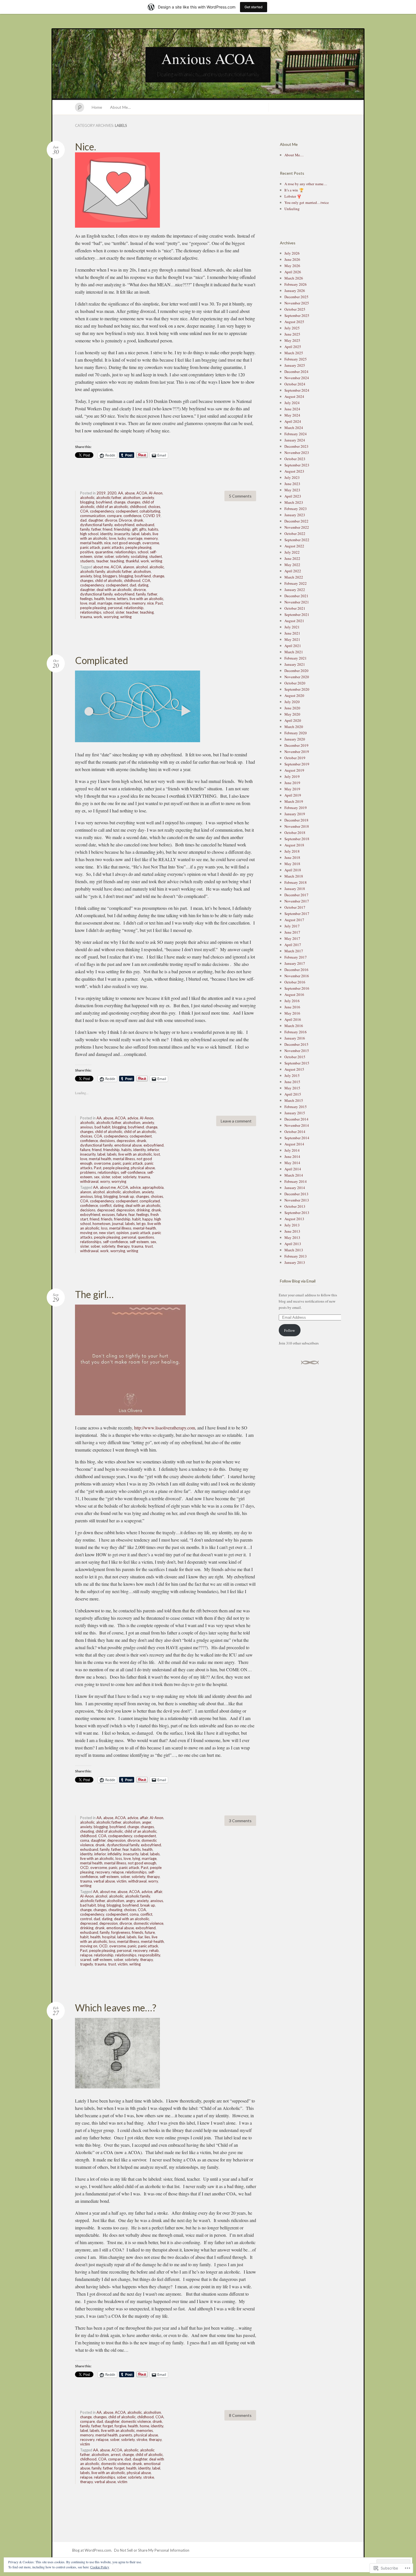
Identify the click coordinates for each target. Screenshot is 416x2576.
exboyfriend (124, 525)
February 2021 (296, 658)
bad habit (102, 1127)
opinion (123, 1233)
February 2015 (296, 1107)
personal (115, 608)
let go (141, 1224)
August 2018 (294, 845)
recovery (103, 1872)
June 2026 (292, 259)
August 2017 (294, 920)
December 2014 (296, 1119)
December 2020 (296, 671)
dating (143, 585)
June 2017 (292, 932)
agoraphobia (153, 1187)
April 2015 (293, 1094)
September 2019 (297, 764)
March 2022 (294, 577)
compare (114, 516)
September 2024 (297, 390)
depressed (106, 1210)
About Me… (120, 107)
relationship (134, 608)
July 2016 (292, 1001)
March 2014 (294, 1175)
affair (144, 1818)
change (120, 502)
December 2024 (296, 372)
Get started (254, 7)
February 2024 (296, 434)
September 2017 (297, 914)
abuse (130, 493)
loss (104, 1228)
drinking (143, 1210)
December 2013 (296, 1194)
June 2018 (292, 857)
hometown (101, 1224)
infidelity (114, 1854)
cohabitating (150, 511)
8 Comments (240, 2415)
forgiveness (121, 1932)
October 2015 (295, 1057)
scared (86, 1960)
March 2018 (294, 876)
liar (141, 1937)
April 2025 (293, 347)
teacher (102, 561)
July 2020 (292, 702)
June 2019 (292, 783)
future (150, 1932)
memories (122, 603)
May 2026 (292, 266)
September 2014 (297, 1138)
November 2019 (297, 752)
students (87, 561)
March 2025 (294, 353)
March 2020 (294, 727)
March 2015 (294, 1100)
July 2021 (292, 627)
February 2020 (296, 733)
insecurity (122, 534)
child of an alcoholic (112, 507)
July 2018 (292, 851)
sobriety (122, 556)
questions (146, 1237)
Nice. (85, 147)
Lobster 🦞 (293, 196)
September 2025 (297, 315)
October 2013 (295, 1206)
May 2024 (292, 415)
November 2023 (297, 453)
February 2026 (296, 284)
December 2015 (296, 1044)
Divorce (125, 520)
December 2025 (296, 297)
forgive (120, 2426)
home (111, 599)
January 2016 (295, 1038)
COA (84, 511)
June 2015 (292, 1082)
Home (97, 107)
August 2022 (294, 546)
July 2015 (292, 1075)
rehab (154, 1950)
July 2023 (292, 477)
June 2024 (292, 409)
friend (108, 529)
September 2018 (297, 839)
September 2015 (297, 1063)
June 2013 (292, 1231)
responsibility (149, 1955)
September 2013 (297, 1213)
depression (126, 1141)
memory (151, 538)
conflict (106, 1205)
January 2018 (295, 889)
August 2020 (294, 695)
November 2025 (297, 303)
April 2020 (293, 720)
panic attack (90, 547)
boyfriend (104, 502)
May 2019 (292, 789)
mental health (91, 543)
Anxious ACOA (208, 58)
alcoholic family (93, 571)
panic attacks (113, 547)
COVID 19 (152, 516)
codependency (102, 511)
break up (127, 1196)
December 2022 (296, 521)
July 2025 (292, 328)
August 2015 (294, 1069)
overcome (151, 543)
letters (123, 599)
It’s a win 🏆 (294, 190)
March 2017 (294, 951)
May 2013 (292, 1237)
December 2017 (296, 895)
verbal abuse (104, 1881)
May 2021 (292, 639)
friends (107, 1219)
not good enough (126, 543)
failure (85, 1150)
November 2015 (297, 1051)
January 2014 (295, 1188)
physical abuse (143, 1168)
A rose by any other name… (306, 184)
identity (106, 534)
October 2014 (295, 1132)
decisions (107, 1141)
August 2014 (294, 1144)
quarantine (104, 552)
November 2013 (297, 1200)
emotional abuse (128, 1145)
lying (136, 1858)
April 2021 (293, 646)
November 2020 (297, 677)
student (156, 556)
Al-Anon (156, 493)
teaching (117, 561)
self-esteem (139, 1242)
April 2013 (293, 1244)
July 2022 (292, 552)
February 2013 (296, 1256)
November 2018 (297, 826)
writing (156, 561)
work (145, 561)
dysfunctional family (96, 525)
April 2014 (293, 1169)
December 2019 (296, 745)
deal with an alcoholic (114, 590)
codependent (127, 511)
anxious (86, 1127)
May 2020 (292, 714)
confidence (132, 516)
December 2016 (296, 970)
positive (87, 552)
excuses (108, 1215)
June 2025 (292, 334)
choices (154, 507)
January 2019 (295, 814)
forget (108, 2426)
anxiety (148, 498)
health (99, 599)
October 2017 (295, 907)
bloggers (110, 576)
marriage (135, 538)
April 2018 (293, 870)
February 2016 (296, 1032)
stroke (142, 2440)
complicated (150, 1201)
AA (121, 493)
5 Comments (240, 496)
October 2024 (295, 384)
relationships (125, 552)
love (112, 538)
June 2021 (292, 633)
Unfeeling (292, 209)
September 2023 (297, 465)
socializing (139, 556)
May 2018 (292, 864)
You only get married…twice (307, 202)
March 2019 (294, 801)
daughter (96, 520)
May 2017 (292, 938)
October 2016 (295, 982)
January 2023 (295, 515)
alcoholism (132, 498)
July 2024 (292, 403)
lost (157, 1154)
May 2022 (292, 565)
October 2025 (295, 309)
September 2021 (297, 614)
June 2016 (292, 1007)
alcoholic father (109, 498)
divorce (111, 520)
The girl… (94, 1294)
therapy (123, 1246)
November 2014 (297, 1125)
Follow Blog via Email (298, 1281)
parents (126, 2435)
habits (153, 529)
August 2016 (294, 994)
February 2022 (296, 583)
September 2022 (297, 540)
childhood (138, 507)
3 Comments (240, 1821)
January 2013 (295, 1262)
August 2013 (294, 1219)
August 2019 (294, 770)
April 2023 (293, 496)
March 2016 (294, 1026)
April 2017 (293, 945)
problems (88, 1172)
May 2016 (292, 1013)
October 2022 (295, 533)
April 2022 (293, 571)
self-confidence (133, 1172)
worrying (111, 617)
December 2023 (296, 446)
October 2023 (295, 459)
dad (83, 520)
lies (147, 1937)
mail (92, 603)
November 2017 (297, 901)
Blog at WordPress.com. (92, 2550)
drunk (138, 520)
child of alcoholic (109, 580)
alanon (129, 567)
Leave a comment (236, 1121)
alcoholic (87, 498)
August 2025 (294, 322)
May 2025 (292, 340)
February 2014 (296, 1181)
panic (117, 1163)
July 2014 (292, 1150)
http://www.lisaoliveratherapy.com (165, 1428)
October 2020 (295, 683)
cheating (87, 1831)
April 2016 (293, 1019)
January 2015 (295, 1113)
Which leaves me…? (116, 2008)
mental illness (124, 1159)
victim (122, 1881)
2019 (101, 493)
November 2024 (297, 378)
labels (146, 534)
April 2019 (293, 795)
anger (147, 1822)
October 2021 (295, 608)
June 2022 (292, 558)
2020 (112, 493)
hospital (109, 1937)
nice (107, 543)
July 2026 (292, 253)
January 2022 (295, 590)
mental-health (144, 1228)
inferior (153, 1150)
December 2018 (296, 820)
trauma (86, 617)
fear (132, 1215)
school (143, 552)
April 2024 (293, 421)
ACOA (142, 493)
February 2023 (296, 509)
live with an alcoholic (146, 599)
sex (97, 1177)
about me (101, 567)
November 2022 (297, 527)
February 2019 (296, 808)
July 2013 (292, 1225)
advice (133, 1118)
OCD (84, 1868)
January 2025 (295, 365)
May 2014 (292, 1163)
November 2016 (297, 976)
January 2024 (295, 440)
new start (107, 1233)
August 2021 (294, 621)
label (136, 534)
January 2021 (295, 664)
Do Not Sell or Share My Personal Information (152, 2550)
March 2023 (294, 502)
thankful (132, 561)
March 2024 (294, 428)
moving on (89, 1233)
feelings (86, 599)
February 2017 (296, 957)
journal (118, 1224)
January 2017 (295, 963)
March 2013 (294, 1250)
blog (97, 576)
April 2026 (293, 272)
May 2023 (292, 490)
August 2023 (294, 471)
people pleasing (138, 547)
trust (149, 1246)
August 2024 (294, 396)
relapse (118, 1872)
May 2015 (292, 1088)
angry (130, 1901)
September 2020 (297, 689)
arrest (116, 2455)
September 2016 (297, 988)
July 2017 (292, 926)
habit (136, 1219)
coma (85, 1840)
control (86, 1919)
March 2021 (294, 652)
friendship (122, 529)
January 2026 (295, 291)
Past (159, 603)
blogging (87, 502)
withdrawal (89, 1181)
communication (93, 516)
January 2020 (295, 739)
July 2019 (292, 776)
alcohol (142, 567)
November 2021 (297, 602)
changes (134, 502)
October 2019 (295, 758)
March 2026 (294, 278)
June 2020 (292, 708)
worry (105, 1181)
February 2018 (296, 882)
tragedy (86, 1964)
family (85, 529)
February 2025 (296, 359)
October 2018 (295, 833)
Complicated (102, 660)
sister (98, 556)
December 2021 (296, 596)
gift (135, 529)
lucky (122, 538)
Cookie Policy (100, 2567)
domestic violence (148, 1923)
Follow (290, 1330)
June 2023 (292, 484)
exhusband (145, 525)
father (96, 529)
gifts (143, 529)
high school (89, 534)
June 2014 (292, 1156)
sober (109, 556)
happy (147, 1219)
